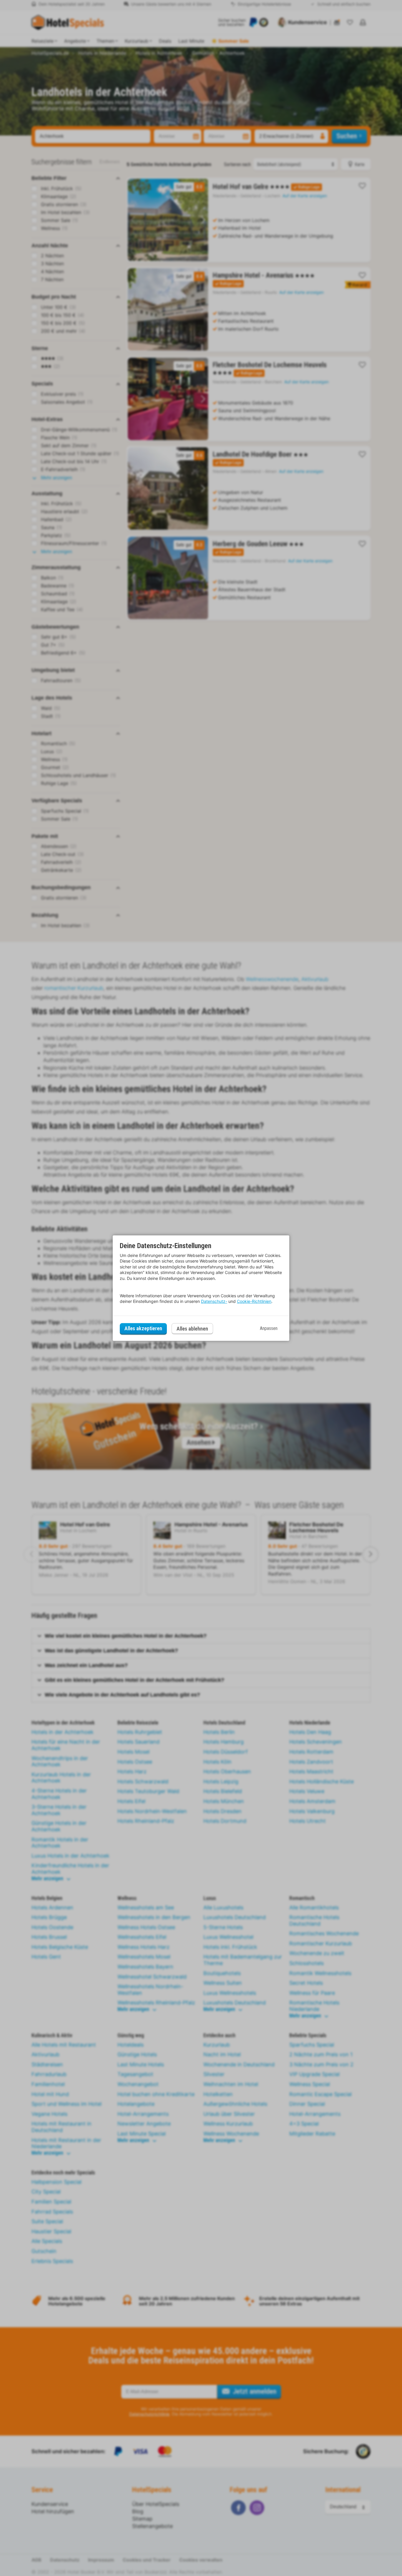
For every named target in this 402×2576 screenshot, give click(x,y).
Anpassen (269, 1328)
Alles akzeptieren (143, 1328)
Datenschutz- (214, 1301)
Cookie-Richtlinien (254, 1301)
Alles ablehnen (192, 1329)
